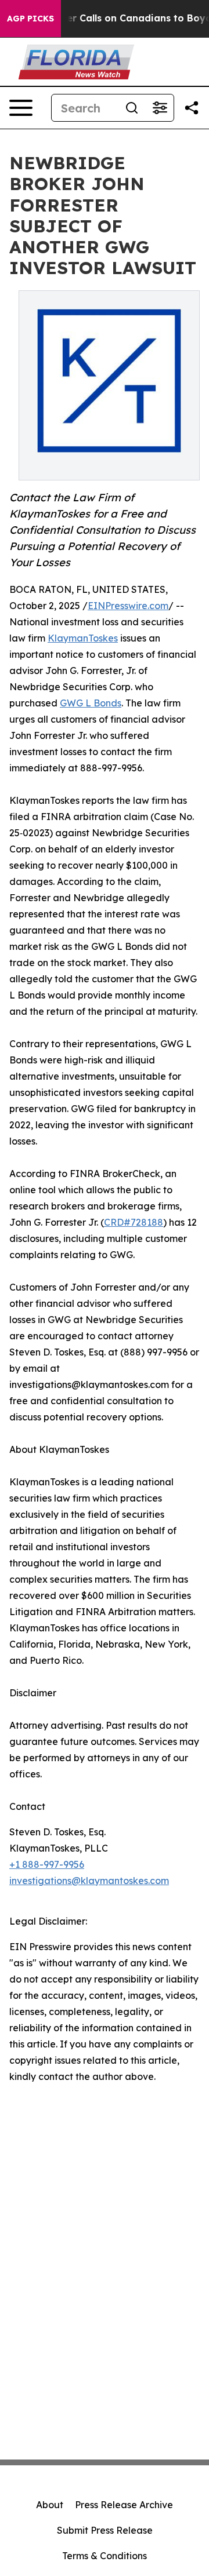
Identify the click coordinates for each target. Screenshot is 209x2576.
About (50, 2505)
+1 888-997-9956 (47, 1864)
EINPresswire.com (128, 606)
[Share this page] (192, 108)
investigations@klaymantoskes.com (89, 1881)
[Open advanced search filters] (160, 108)
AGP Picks (30, 19)
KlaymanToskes (83, 638)
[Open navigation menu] (21, 108)
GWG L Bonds (91, 703)
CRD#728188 (134, 1222)
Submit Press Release (105, 2530)
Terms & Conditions (105, 2556)
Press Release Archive (124, 2505)
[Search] (132, 108)
